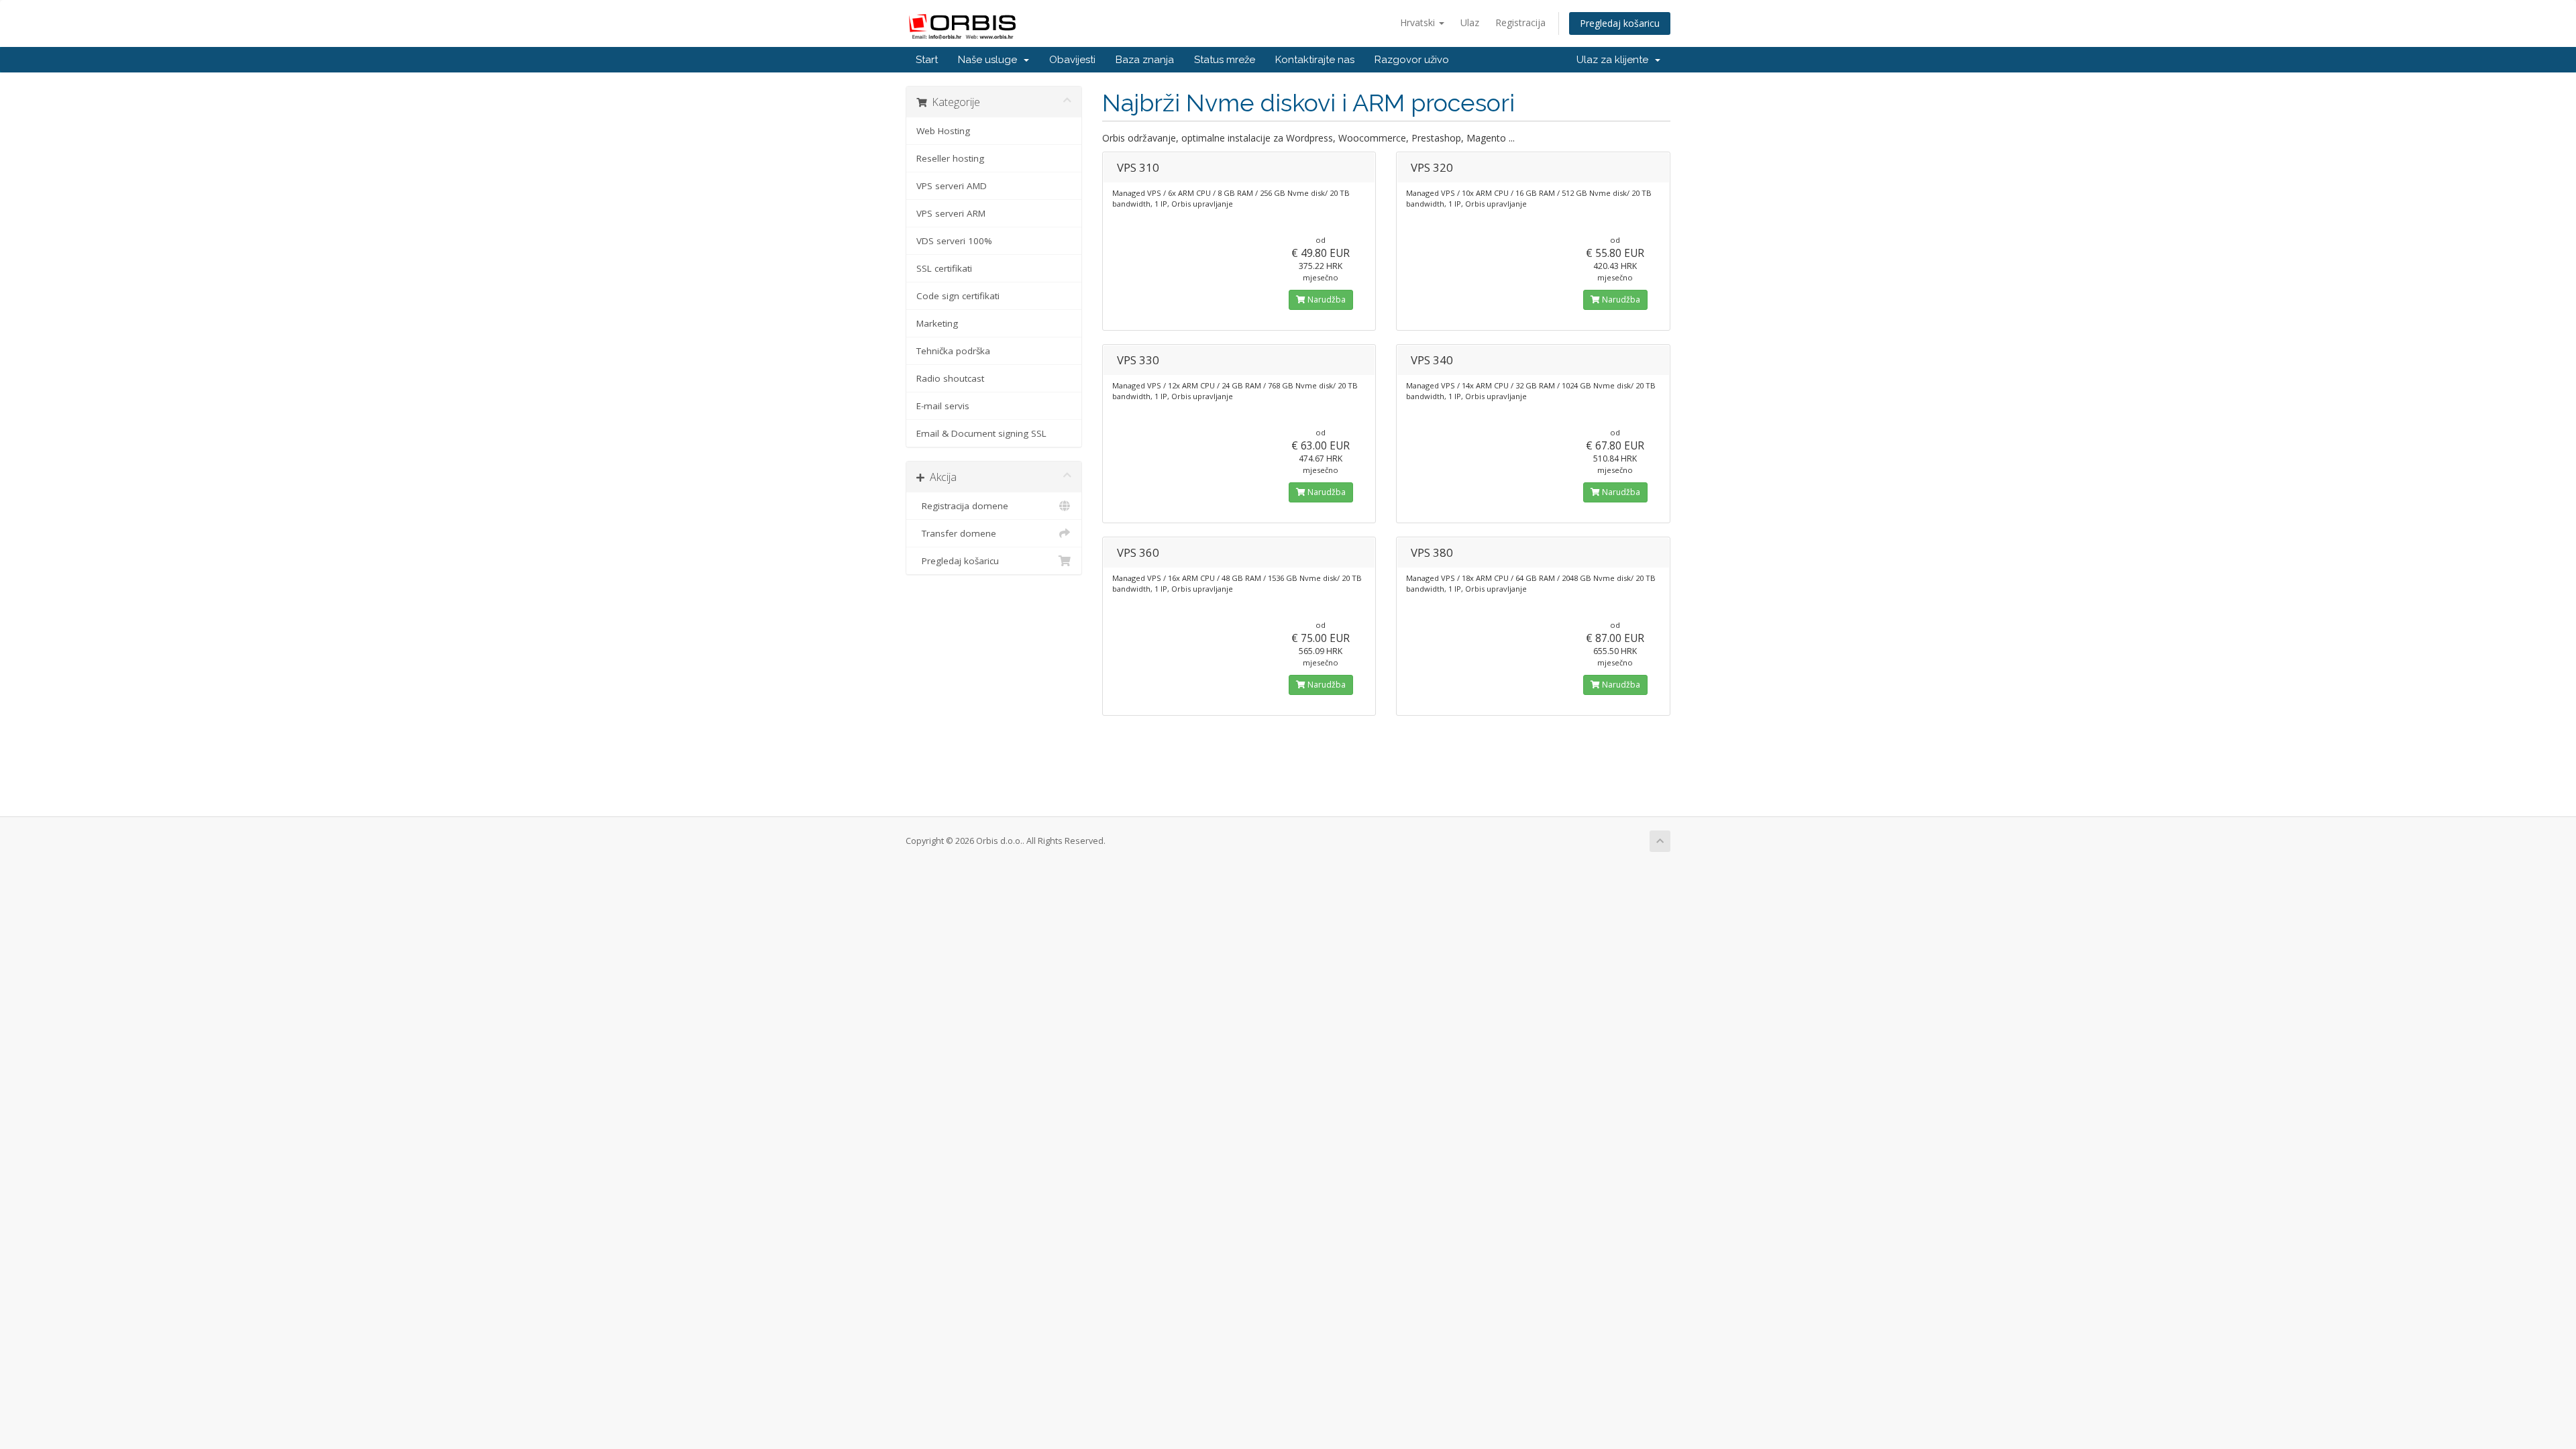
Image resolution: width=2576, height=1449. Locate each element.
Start (927, 60)
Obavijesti (1072, 60)
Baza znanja (1145, 60)
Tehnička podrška (953, 351)
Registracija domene (962, 506)
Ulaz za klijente (1615, 60)
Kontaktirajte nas (1315, 60)
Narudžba (1326, 300)
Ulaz (1470, 22)
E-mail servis (943, 406)
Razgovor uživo (1412, 60)
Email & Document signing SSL (981, 433)
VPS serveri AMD (952, 186)
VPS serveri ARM (951, 213)
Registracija (1520, 22)
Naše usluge (990, 60)
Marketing (937, 323)
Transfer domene (956, 533)
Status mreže (1225, 60)
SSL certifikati (944, 268)
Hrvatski (1419, 22)
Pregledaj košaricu (1620, 23)
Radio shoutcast (950, 378)
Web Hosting (943, 131)
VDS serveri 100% (954, 241)
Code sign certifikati (958, 296)
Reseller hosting (950, 158)
